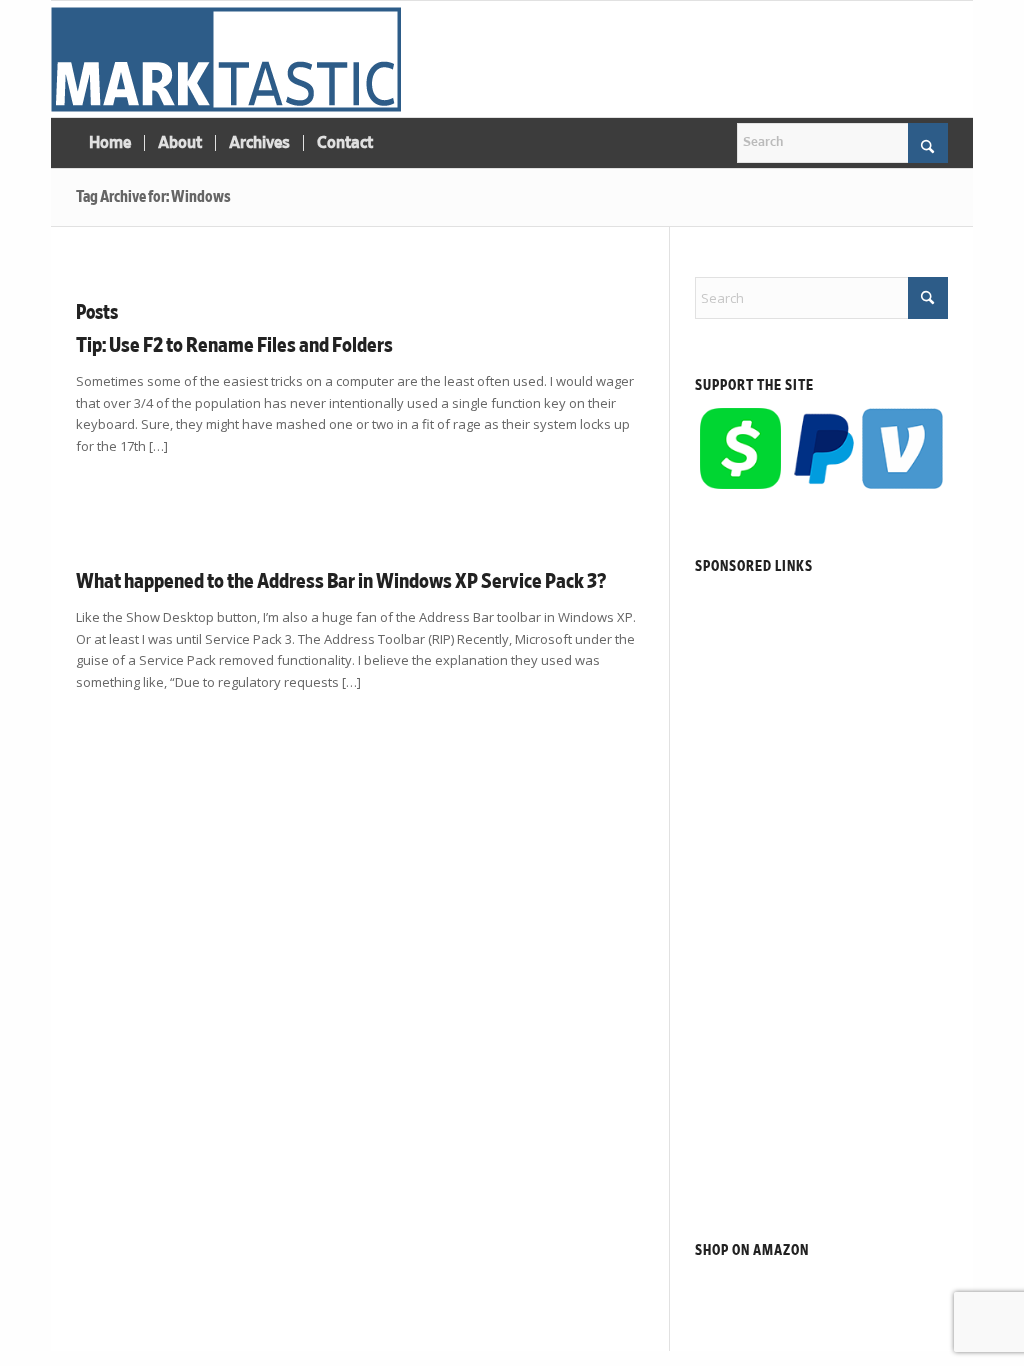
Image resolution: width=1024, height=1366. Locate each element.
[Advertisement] (821, 884)
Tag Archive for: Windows (153, 197)
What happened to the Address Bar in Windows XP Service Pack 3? (341, 581)
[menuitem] (110, 143)
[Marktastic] (226, 59)
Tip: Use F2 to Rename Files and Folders (234, 345)
